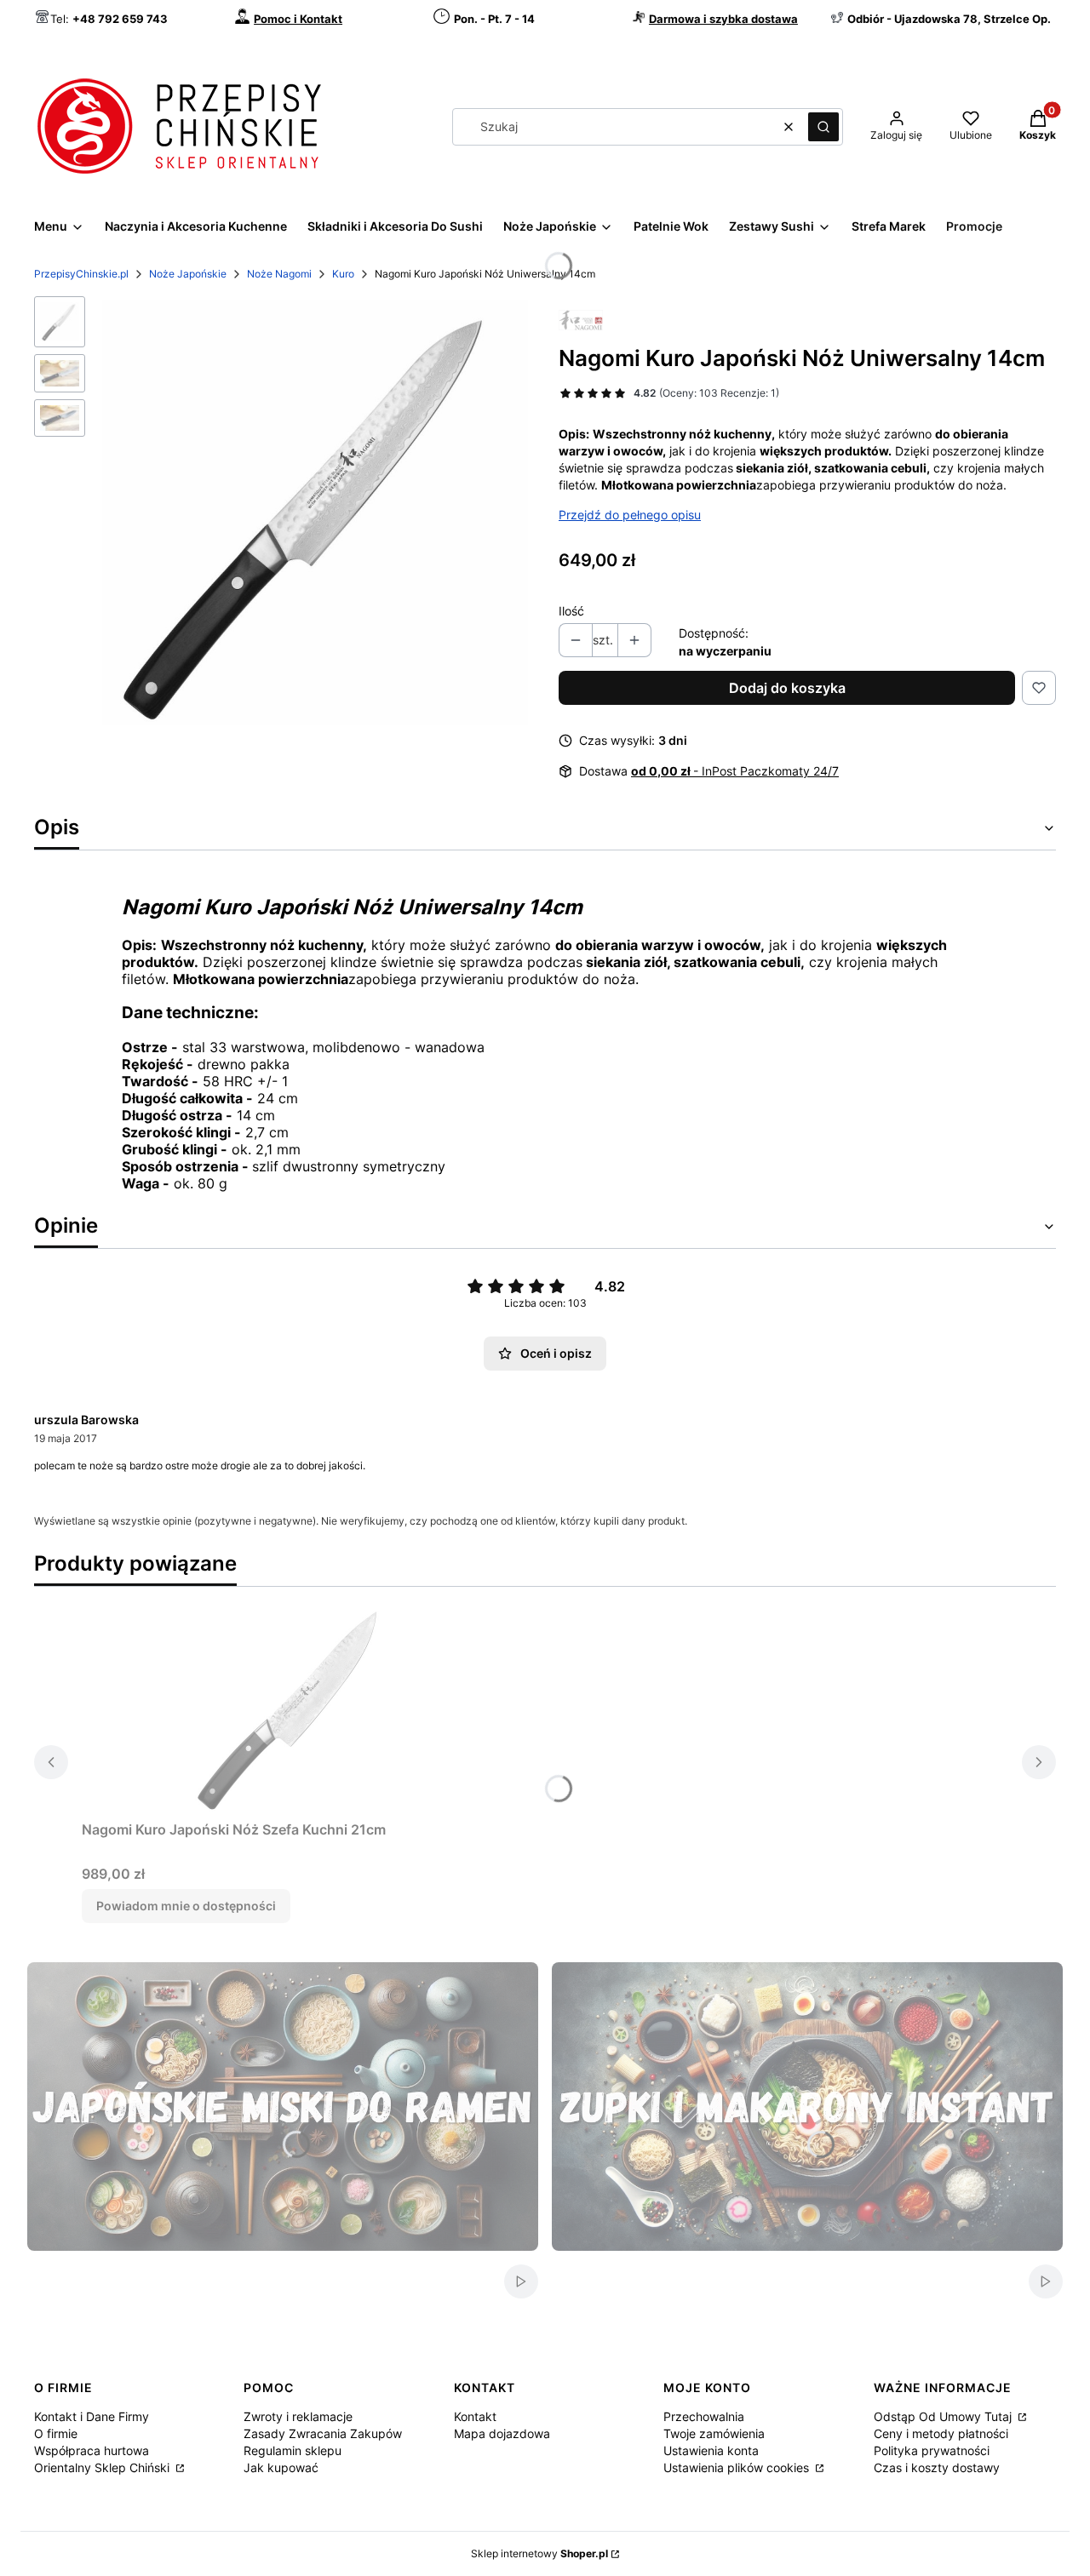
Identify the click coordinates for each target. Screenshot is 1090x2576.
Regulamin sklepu (293, 2450)
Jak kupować (281, 2467)
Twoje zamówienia (714, 2433)
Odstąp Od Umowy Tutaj (944, 2416)
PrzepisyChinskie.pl (81, 274)
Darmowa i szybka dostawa (723, 19)
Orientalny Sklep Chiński (103, 2467)
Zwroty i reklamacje (298, 2416)
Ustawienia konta (711, 2450)
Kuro (343, 274)
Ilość (571, 611)
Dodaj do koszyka (787, 688)
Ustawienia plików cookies (738, 2467)
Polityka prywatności (932, 2450)
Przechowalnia (704, 2416)
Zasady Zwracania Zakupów (323, 2433)
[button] (823, 127)
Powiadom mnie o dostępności (186, 1906)
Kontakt (475, 2416)
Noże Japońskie (188, 274)
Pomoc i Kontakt (298, 19)
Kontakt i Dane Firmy (92, 2416)
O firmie (56, 2433)
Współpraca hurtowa (92, 2450)
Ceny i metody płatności (941, 2433)
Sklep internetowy (539, 2553)
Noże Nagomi (279, 274)
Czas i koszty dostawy (937, 2467)
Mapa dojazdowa (502, 2433)
